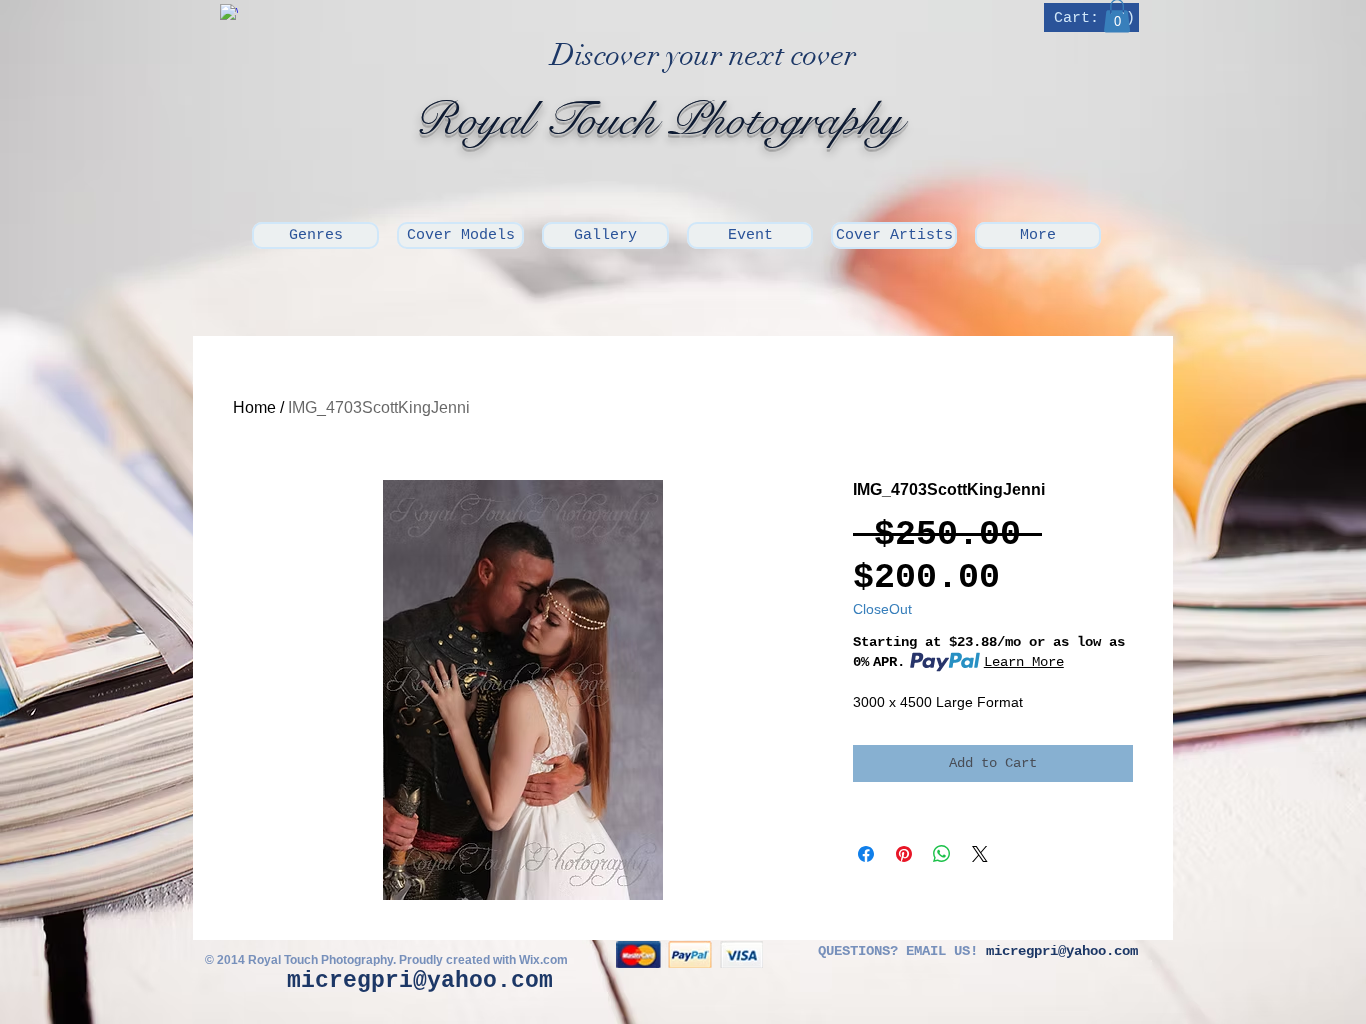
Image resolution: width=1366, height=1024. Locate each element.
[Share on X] (980, 854)
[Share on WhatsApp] (942, 854)
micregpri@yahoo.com (420, 981)
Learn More (1024, 662)
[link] (1093, 17)
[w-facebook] (229, 13)
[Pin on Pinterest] (904, 854)
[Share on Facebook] (866, 854)
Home (254, 407)
